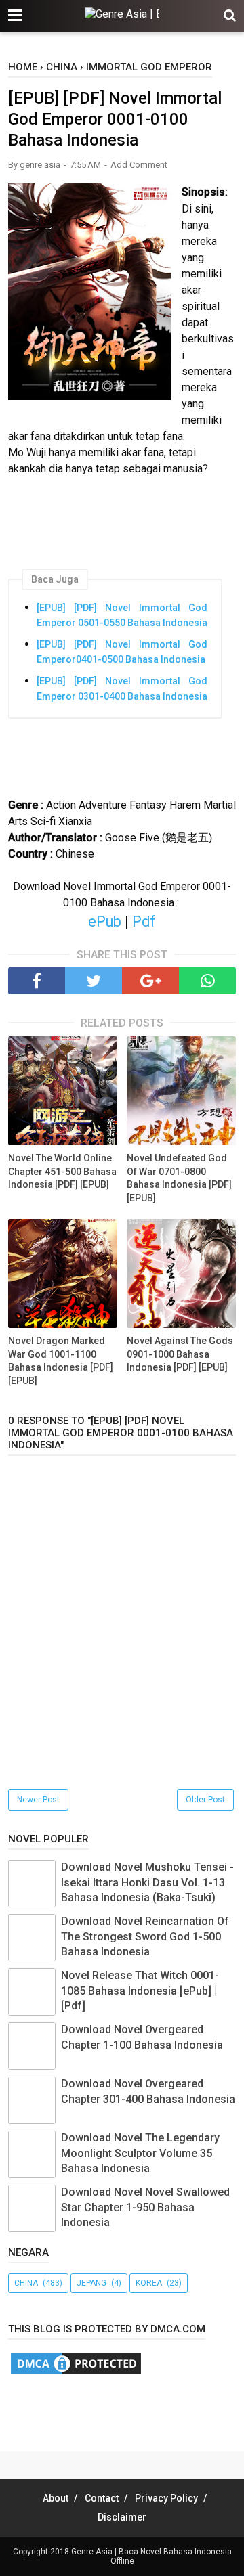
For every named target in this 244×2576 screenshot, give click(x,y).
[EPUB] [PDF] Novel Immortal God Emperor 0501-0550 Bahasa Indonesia (122, 615)
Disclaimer (122, 2517)
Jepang (91, 2283)
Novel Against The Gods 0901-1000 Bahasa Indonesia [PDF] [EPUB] (180, 1354)
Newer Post (38, 1800)
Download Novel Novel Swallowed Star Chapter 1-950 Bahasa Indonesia (145, 2207)
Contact (102, 2498)
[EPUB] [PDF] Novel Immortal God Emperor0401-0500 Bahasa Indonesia (122, 652)
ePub (105, 921)
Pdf (144, 921)
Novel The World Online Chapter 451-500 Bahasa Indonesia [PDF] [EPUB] (62, 1171)
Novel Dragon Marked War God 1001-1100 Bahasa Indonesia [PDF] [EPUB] (61, 1361)
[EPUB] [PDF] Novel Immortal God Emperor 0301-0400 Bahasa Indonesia (122, 688)
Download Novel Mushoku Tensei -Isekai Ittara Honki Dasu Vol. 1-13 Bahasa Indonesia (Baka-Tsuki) (147, 1882)
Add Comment (139, 165)
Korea (149, 2283)
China (26, 2283)
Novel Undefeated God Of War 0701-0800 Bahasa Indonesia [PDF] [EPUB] (179, 1178)
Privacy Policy (166, 2498)
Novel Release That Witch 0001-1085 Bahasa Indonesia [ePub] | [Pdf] (140, 1991)
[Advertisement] (126, 2410)
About (56, 2498)
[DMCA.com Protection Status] (76, 2373)
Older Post (205, 1800)
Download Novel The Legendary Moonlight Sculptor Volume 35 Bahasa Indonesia (140, 2153)
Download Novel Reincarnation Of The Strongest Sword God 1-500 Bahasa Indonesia (145, 1936)
